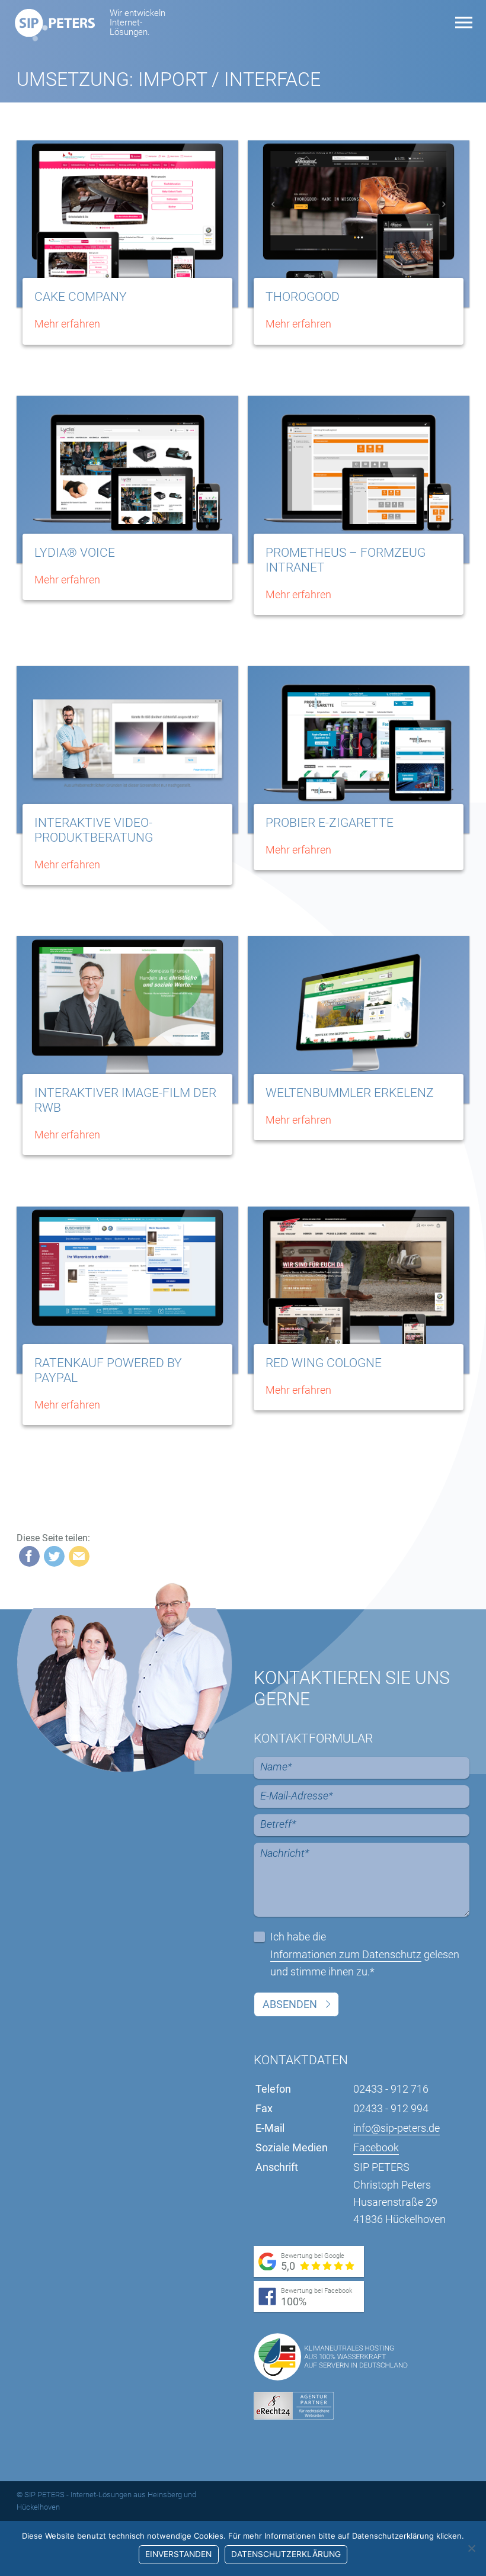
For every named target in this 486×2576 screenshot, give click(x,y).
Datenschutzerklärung (286, 2554)
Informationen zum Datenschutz (346, 1954)
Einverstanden (178, 2554)
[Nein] (471, 2548)
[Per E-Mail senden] (79, 1556)
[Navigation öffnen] (464, 23)
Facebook (376, 2147)
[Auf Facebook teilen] (29, 1556)
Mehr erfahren (67, 324)
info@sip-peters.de (397, 2128)
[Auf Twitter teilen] (54, 1556)
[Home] (55, 23)
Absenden (290, 2004)
